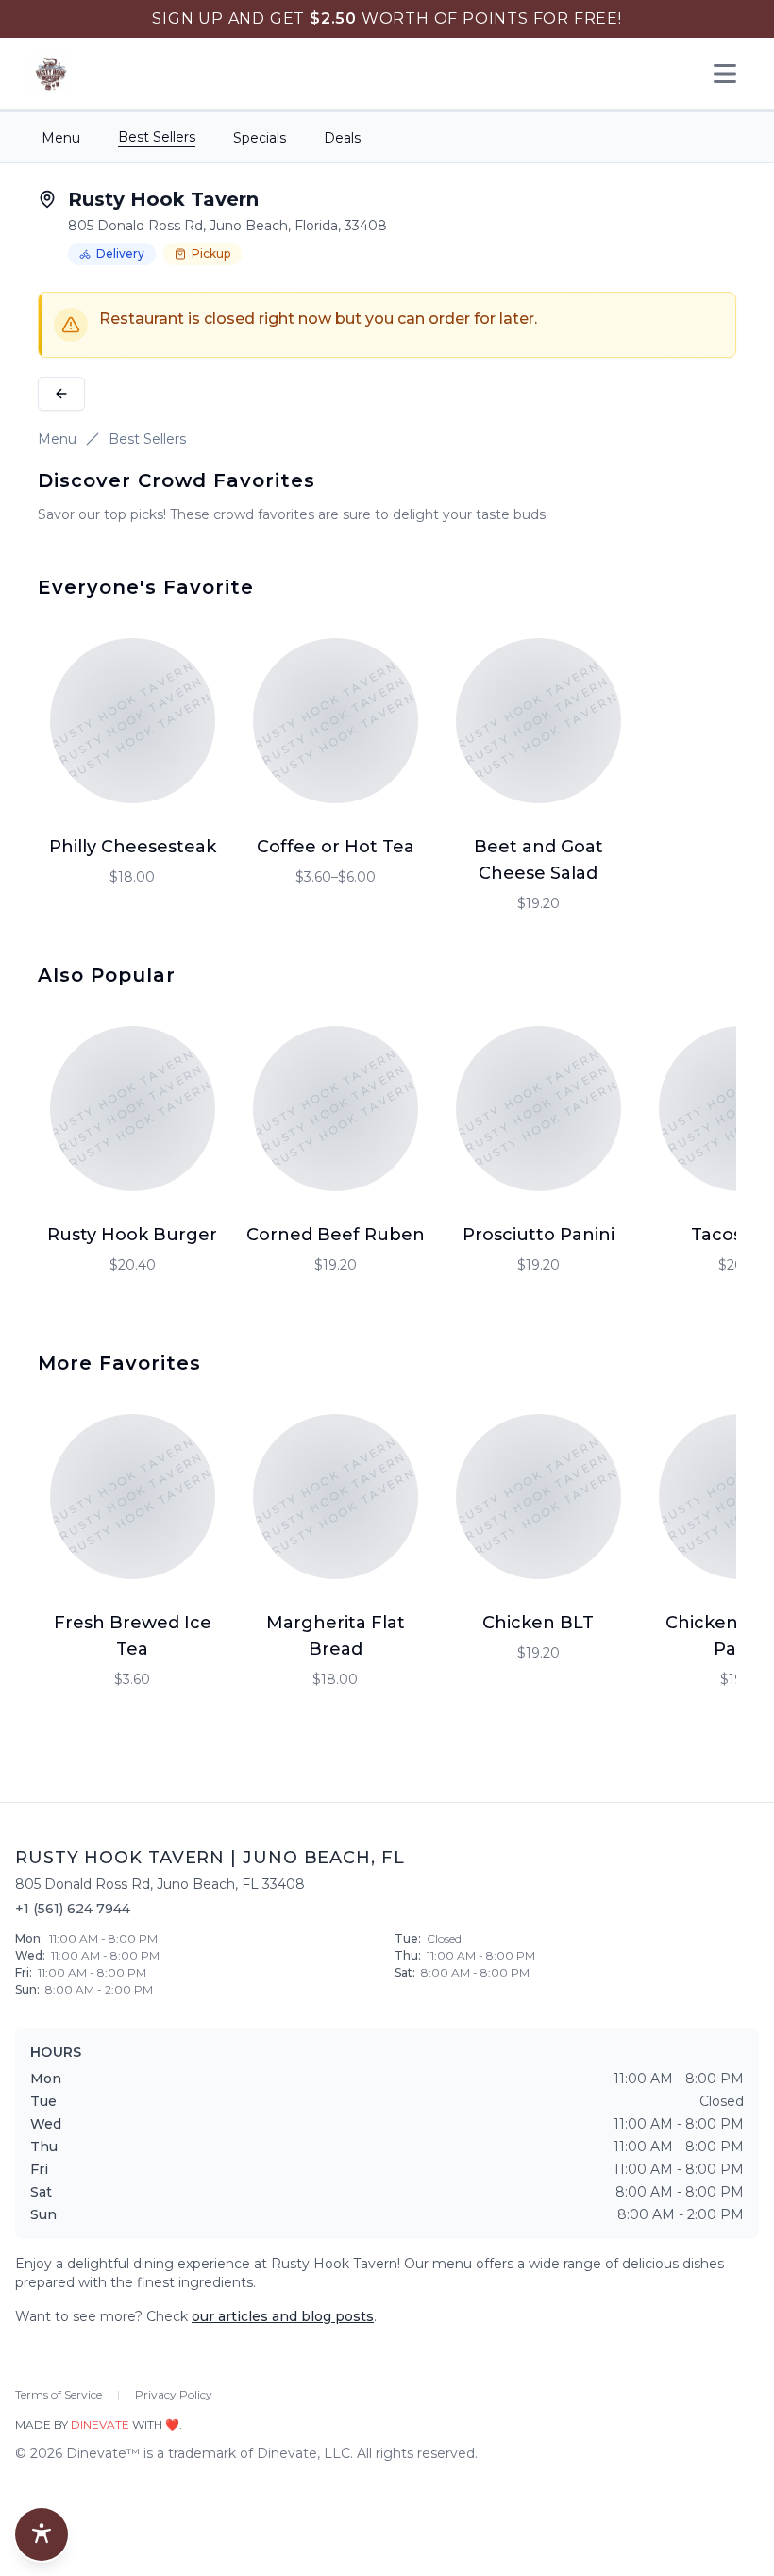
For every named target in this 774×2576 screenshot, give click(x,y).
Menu (61, 138)
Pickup (211, 253)
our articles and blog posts (283, 2316)
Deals (342, 138)
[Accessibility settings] (42, 2534)
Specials (260, 138)
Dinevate (100, 2424)
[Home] (51, 74)
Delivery (120, 253)
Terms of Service (59, 2394)
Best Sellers (157, 137)
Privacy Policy (174, 2394)
